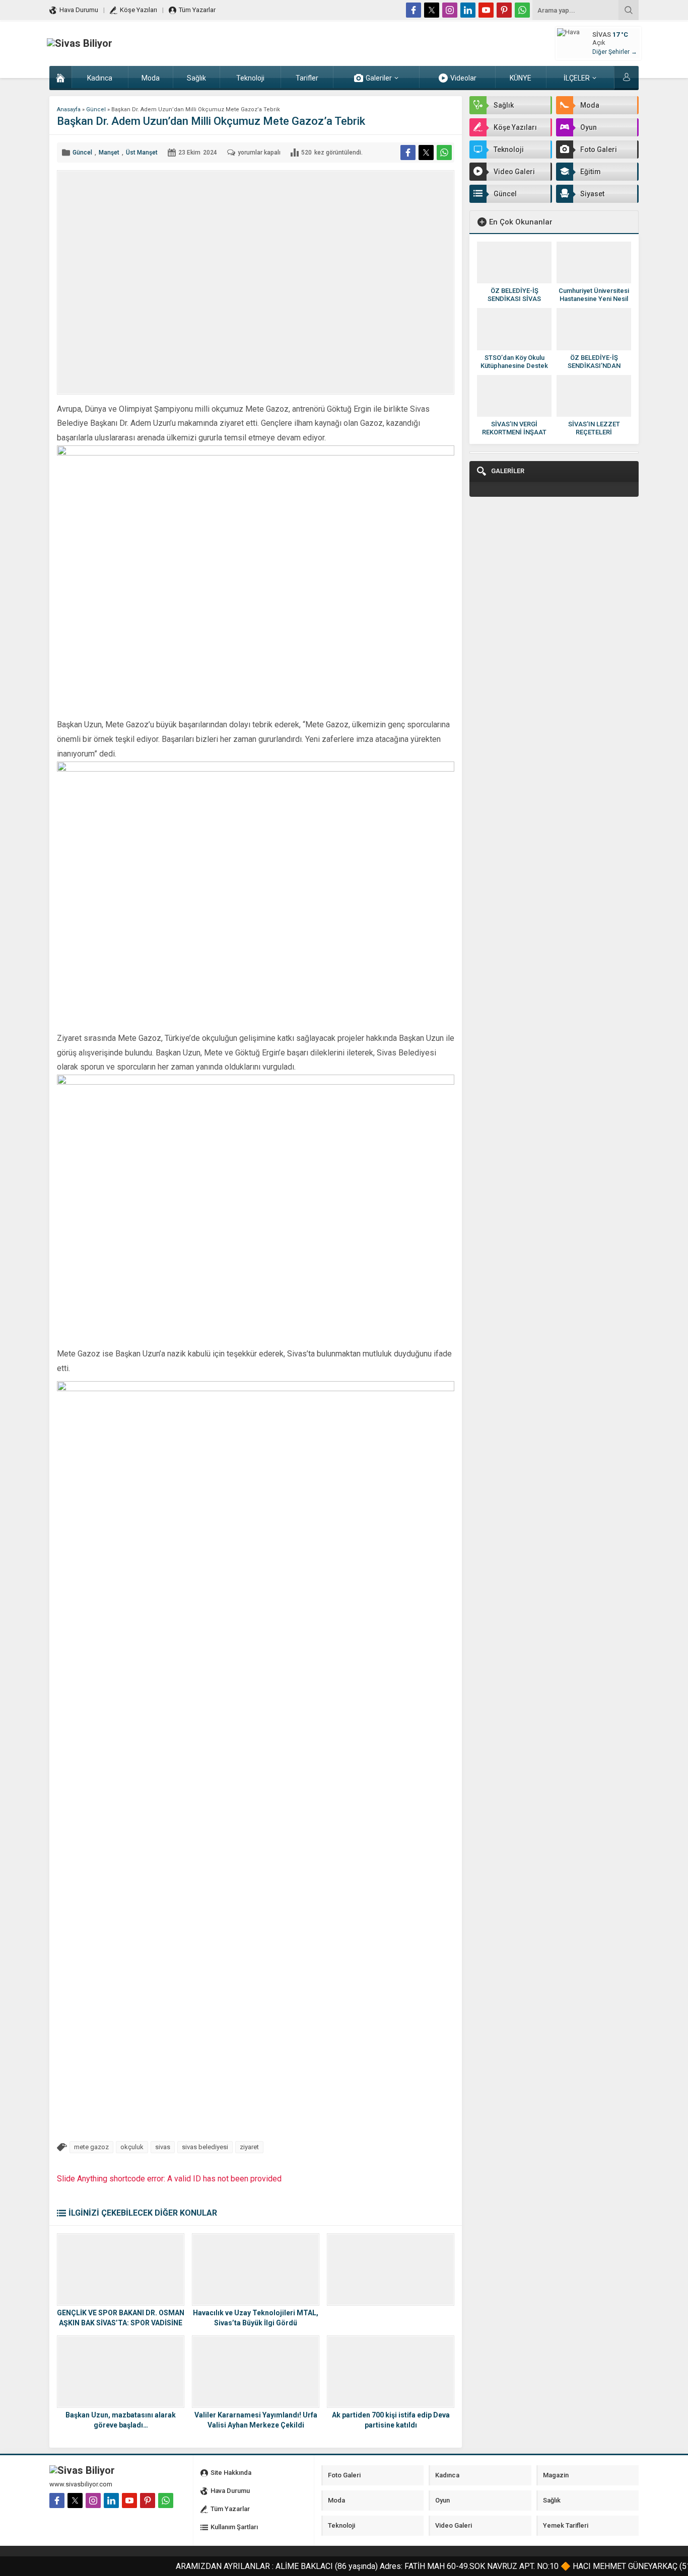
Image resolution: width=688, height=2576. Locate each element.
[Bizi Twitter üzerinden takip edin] (432, 10)
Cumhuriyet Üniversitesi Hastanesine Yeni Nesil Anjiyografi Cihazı (594, 299)
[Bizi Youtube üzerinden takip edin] (486, 10)
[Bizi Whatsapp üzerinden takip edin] (522, 10)
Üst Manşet (142, 153)
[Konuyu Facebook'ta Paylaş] (408, 153)
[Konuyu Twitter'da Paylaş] (426, 153)
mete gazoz (91, 2147)
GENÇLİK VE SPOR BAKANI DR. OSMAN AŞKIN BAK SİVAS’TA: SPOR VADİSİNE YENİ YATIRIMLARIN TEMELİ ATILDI (121, 2323)
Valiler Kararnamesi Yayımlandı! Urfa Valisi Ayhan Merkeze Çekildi (256, 2420)
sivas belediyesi (205, 2147)
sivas (163, 2147)
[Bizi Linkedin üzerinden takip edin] (468, 10)
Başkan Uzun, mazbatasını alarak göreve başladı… (121, 2420)
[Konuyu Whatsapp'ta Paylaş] (444, 153)
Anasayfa (69, 109)
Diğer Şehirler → (615, 52)
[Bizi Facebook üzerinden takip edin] (414, 10)
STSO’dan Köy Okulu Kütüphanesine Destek (514, 362)
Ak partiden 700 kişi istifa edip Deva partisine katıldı (391, 2420)
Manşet (109, 153)
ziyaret (249, 2147)
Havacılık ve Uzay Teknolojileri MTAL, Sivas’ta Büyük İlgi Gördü (256, 2318)
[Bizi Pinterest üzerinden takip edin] (504, 10)
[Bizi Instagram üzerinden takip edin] (450, 10)
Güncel (96, 109)
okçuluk (132, 2147)
